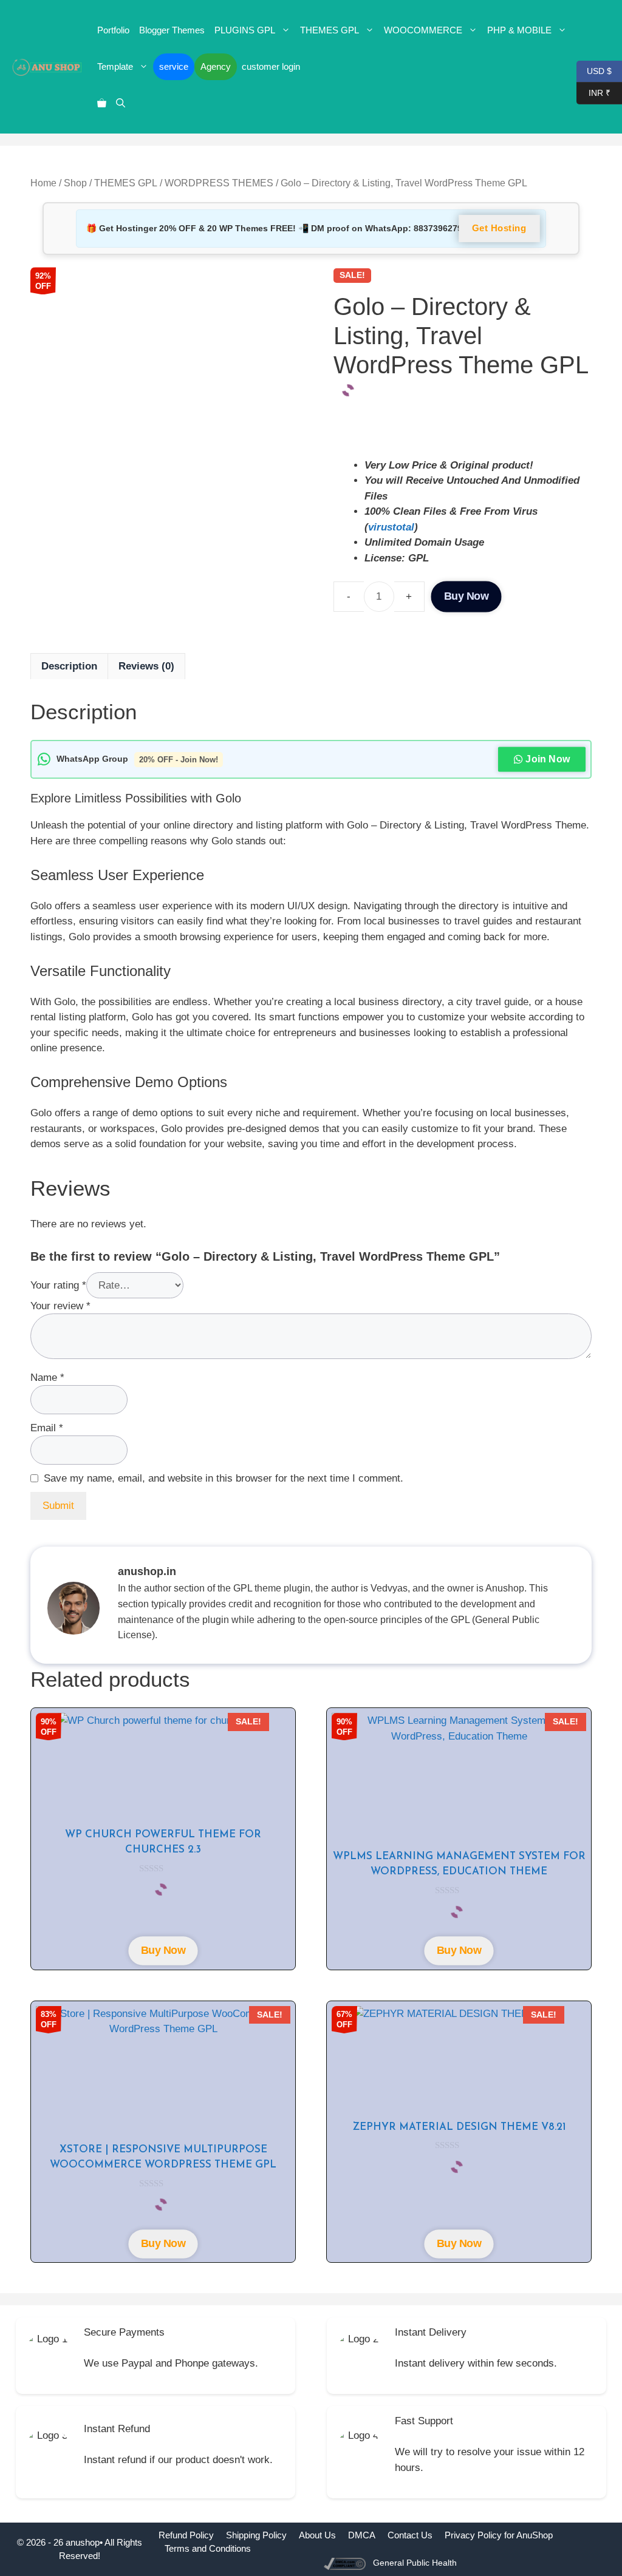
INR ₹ (593, 92)
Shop (75, 183)
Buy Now (466, 596)
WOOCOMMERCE (423, 30)
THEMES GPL (330, 30)
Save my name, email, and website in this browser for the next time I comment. (224, 1478)
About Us (317, 2535)
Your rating (58, 1285)
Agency (216, 66)
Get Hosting (499, 228)
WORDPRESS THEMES (219, 183)
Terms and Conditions (208, 2548)
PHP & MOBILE (519, 30)
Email (47, 1428)
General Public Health (415, 2563)
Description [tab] (69, 666)
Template (115, 66)
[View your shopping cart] (102, 103)
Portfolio (113, 30)
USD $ (594, 70)
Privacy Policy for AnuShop (499, 2535)
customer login (271, 66)
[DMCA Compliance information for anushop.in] (346, 2563)
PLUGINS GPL (245, 30)
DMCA (362, 2535)
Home (43, 183)
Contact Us (410, 2535)
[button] (121, 103)
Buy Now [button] (163, 1951)
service (174, 66)
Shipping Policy (256, 2535)
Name (47, 1378)
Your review (60, 1306)
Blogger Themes (172, 30)
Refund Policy (186, 2535)
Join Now (548, 759)
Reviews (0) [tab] (146, 666)
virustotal (391, 527)
